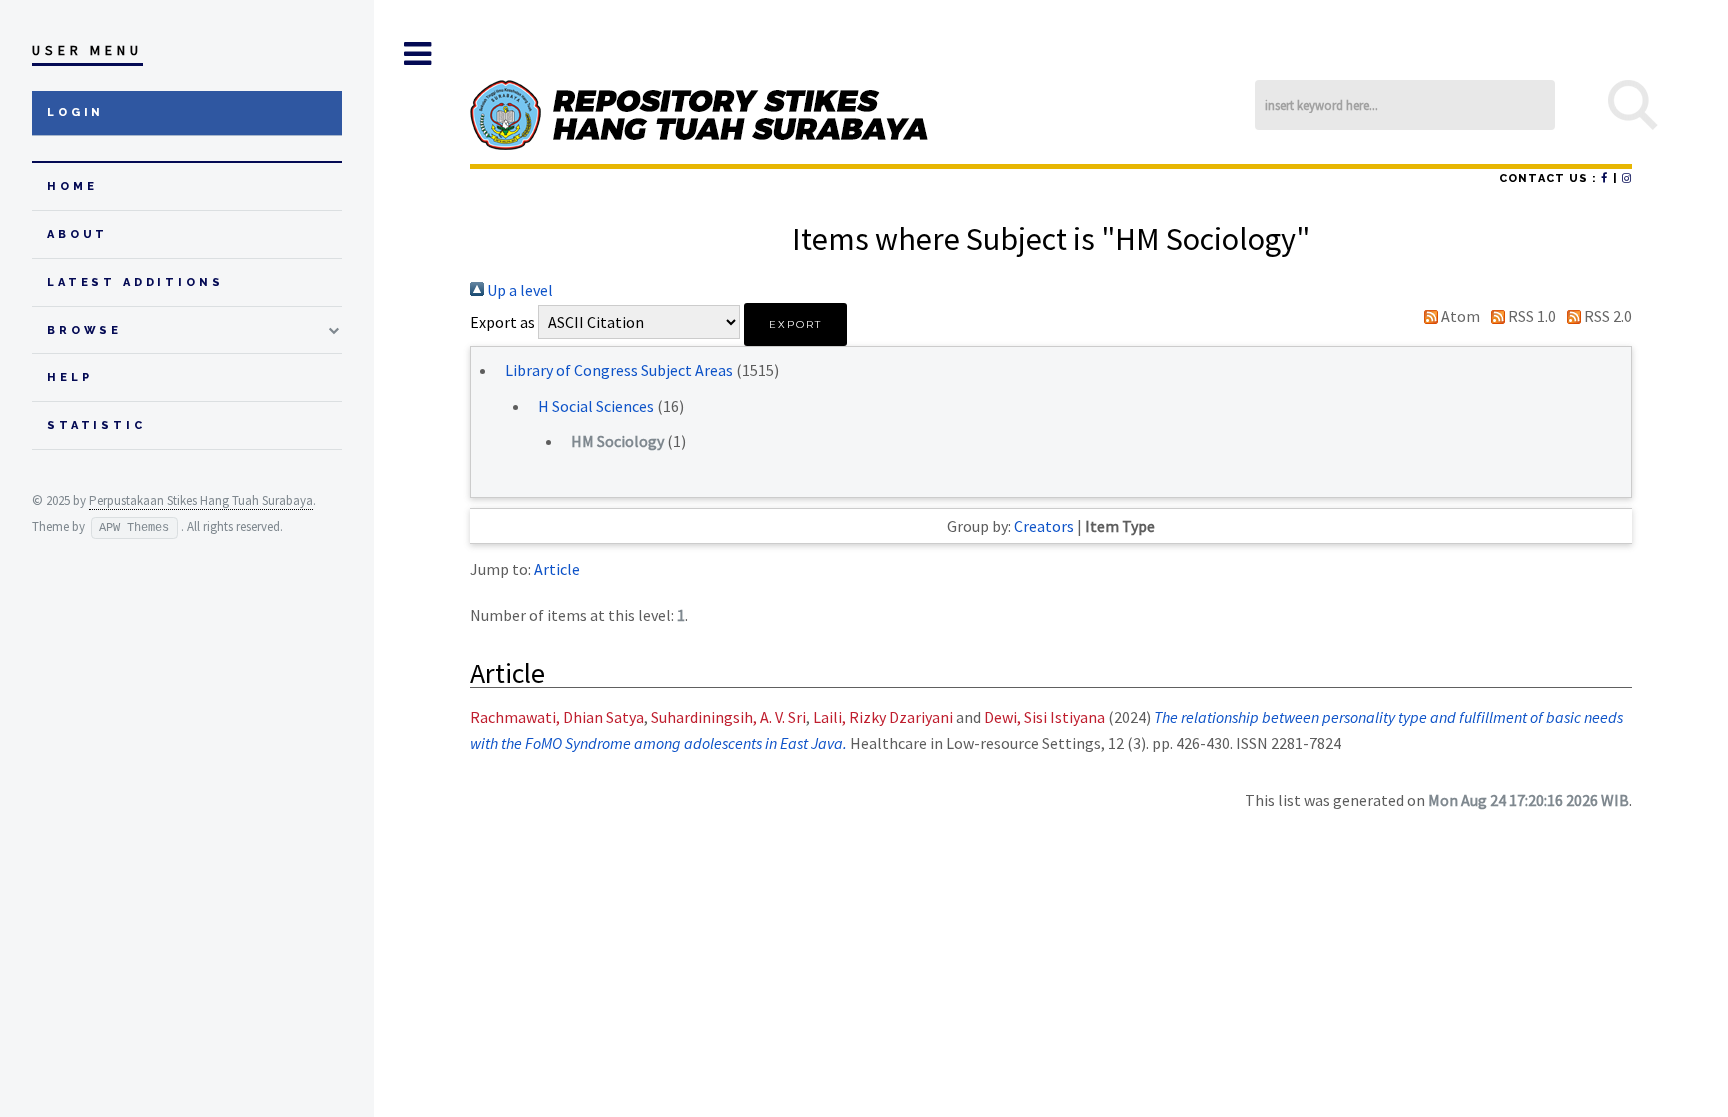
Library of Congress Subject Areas (619, 370)
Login (75, 112)
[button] (795, 324)
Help (69, 377)
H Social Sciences (596, 406)
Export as (502, 322)
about (77, 234)
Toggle (417, 54)
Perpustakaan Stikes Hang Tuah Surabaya (201, 500)
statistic (96, 425)
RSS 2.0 (1606, 316)
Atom (1459, 316)
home (72, 186)
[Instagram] (1627, 178)
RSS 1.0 (1530, 316)
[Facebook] (1604, 178)
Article (557, 569)
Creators (1044, 526)
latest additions (135, 282)
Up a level (518, 290)
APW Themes (134, 528)
